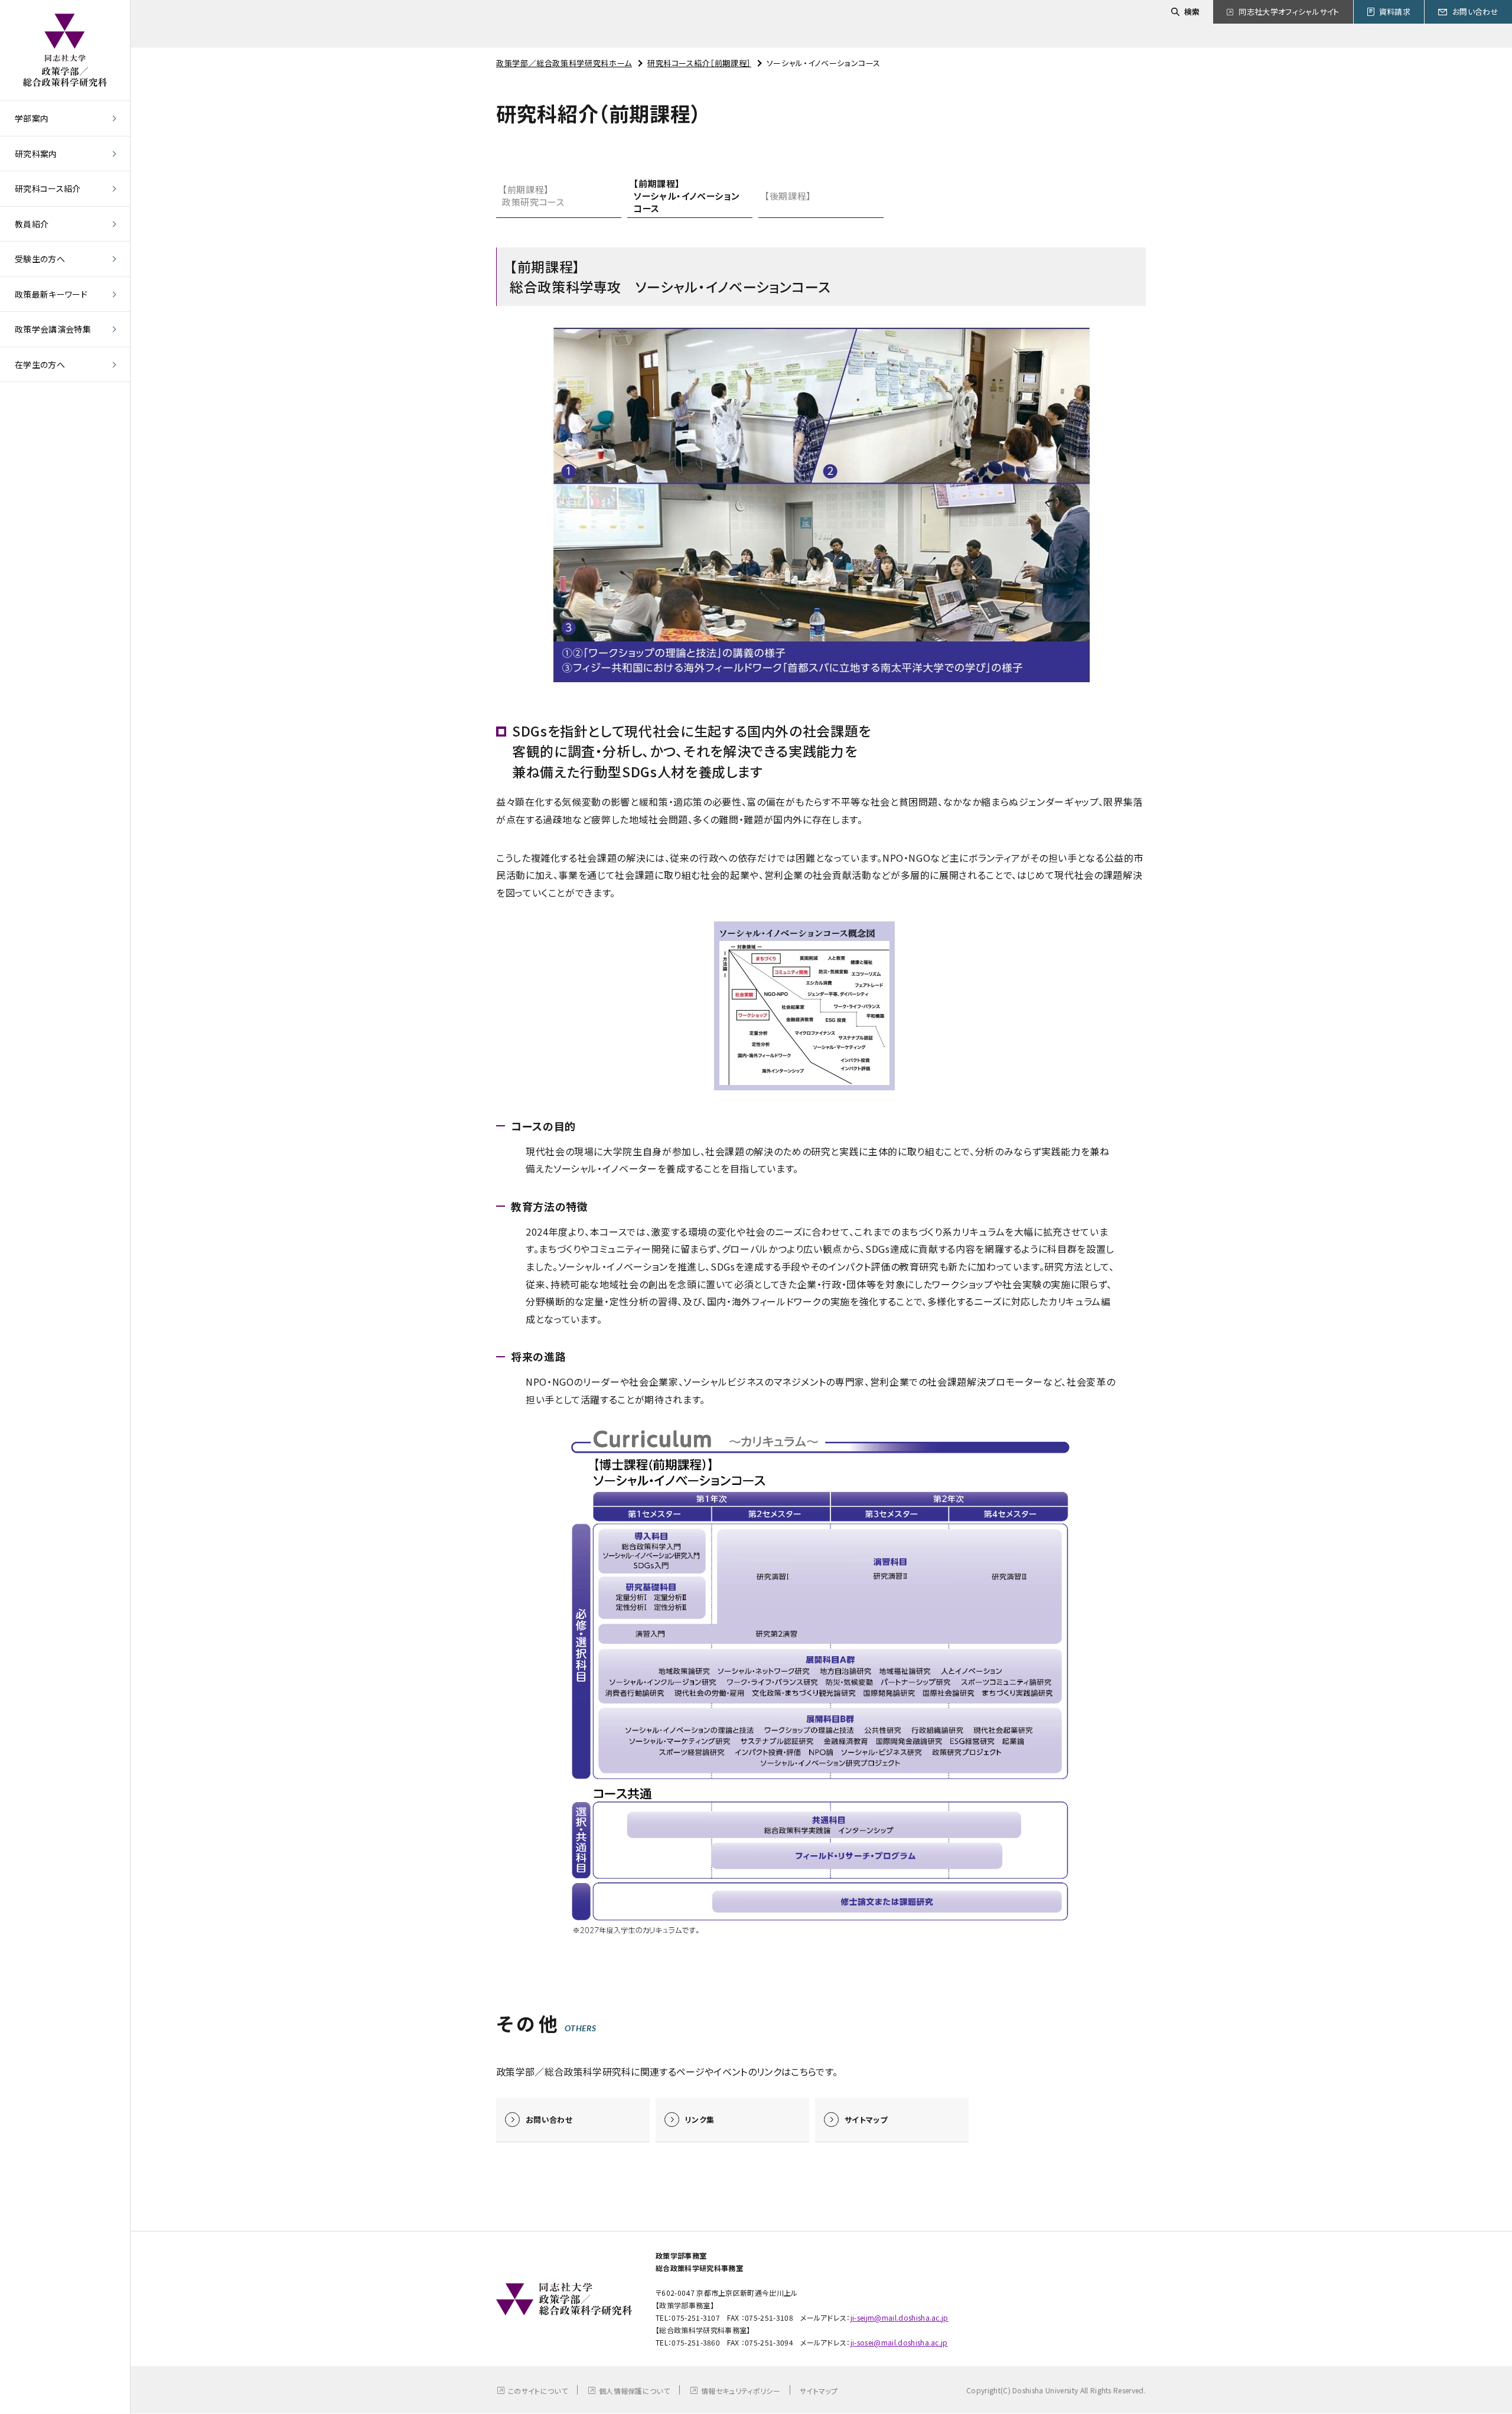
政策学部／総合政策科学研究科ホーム (564, 63)
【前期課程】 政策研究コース (533, 196)
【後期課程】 (788, 196)
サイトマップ (819, 2391)
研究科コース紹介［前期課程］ (699, 63)
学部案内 (32, 118)
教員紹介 (32, 224)
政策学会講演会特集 (53, 329)
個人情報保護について (634, 2391)
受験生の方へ (40, 259)
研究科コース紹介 (48, 188)
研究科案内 (36, 154)
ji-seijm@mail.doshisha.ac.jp (900, 2317)
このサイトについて (538, 2391)
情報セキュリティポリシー (741, 2391)
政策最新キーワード (51, 294)
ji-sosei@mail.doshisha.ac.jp (899, 2342)
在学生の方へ (40, 364)
